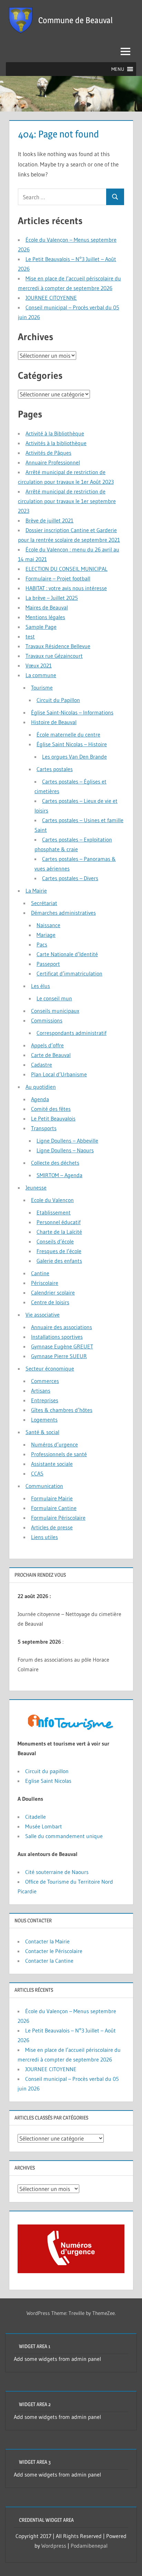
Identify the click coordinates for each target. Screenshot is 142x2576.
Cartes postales (55, 769)
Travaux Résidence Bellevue (58, 646)
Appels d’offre (47, 1045)
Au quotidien (41, 1087)
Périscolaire (45, 1283)
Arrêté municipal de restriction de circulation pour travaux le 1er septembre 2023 (67, 501)
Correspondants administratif (72, 1033)
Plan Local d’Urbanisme (59, 1074)
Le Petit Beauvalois (53, 1118)
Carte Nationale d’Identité (67, 954)
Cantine (40, 1273)
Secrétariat (44, 903)
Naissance (48, 925)
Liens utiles (44, 1537)
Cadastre (42, 1065)
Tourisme (42, 688)
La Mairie (36, 891)
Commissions (47, 1020)
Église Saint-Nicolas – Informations (72, 712)
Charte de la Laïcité (59, 1232)
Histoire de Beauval (54, 722)
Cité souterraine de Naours (57, 1872)
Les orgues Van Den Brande (74, 757)
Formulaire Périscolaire (58, 1518)
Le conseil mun (54, 998)
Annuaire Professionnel (53, 462)
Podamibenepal (89, 2546)
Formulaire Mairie (52, 1498)
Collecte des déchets (55, 1163)
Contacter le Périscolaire (54, 1951)
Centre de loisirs (50, 1302)
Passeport (48, 964)
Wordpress (54, 2546)
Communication (44, 1486)
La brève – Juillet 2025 (52, 598)
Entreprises (45, 1400)
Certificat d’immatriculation (69, 973)
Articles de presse (52, 1527)
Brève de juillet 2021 (49, 520)
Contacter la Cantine (49, 1961)
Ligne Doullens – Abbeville (67, 1141)
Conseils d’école (55, 1241)
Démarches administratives (63, 913)
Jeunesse (36, 1188)
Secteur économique (50, 1368)
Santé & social (42, 1432)
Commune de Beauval (75, 20)
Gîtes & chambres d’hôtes (62, 1410)
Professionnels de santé (59, 1454)
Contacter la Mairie (47, 1941)
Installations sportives (57, 1337)
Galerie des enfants (59, 1261)
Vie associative (43, 1315)
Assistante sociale (52, 1464)
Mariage (46, 935)
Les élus (40, 986)
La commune (41, 675)
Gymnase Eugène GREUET (62, 1346)
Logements (44, 1420)
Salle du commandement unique (64, 1836)
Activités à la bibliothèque (56, 443)
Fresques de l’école (59, 1251)
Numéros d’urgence (54, 1444)
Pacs (42, 944)
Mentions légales (45, 617)
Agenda (40, 1099)
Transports (44, 1128)
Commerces (45, 1381)
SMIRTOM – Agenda (59, 1175)
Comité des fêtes (51, 1109)
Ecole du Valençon (52, 1200)
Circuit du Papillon (58, 700)
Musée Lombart (44, 1826)
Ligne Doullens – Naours (65, 1150)
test (30, 636)
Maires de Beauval (47, 607)
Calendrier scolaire (53, 1292)
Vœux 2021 (39, 665)
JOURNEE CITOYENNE (51, 298)
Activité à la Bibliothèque (55, 433)
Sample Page (41, 627)
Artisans (41, 1391)
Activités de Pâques (48, 453)
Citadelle (37, 1817)
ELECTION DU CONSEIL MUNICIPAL (67, 569)
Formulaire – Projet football (58, 578)
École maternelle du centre (68, 734)
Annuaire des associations (62, 1327)
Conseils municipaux (55, 1011)
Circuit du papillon (47, 1771)
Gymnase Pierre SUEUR (59, 1356)
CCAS (37, 1473)
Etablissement (54, 1212)
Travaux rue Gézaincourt (54, 656)
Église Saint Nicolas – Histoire (72, 744)
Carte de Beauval (51, 1055)
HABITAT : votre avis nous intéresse (66, 588)
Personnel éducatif (59, 1222)
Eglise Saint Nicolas (48, 1781)
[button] (118, 69)
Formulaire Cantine (54, 1508)
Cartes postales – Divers (70, 878)
